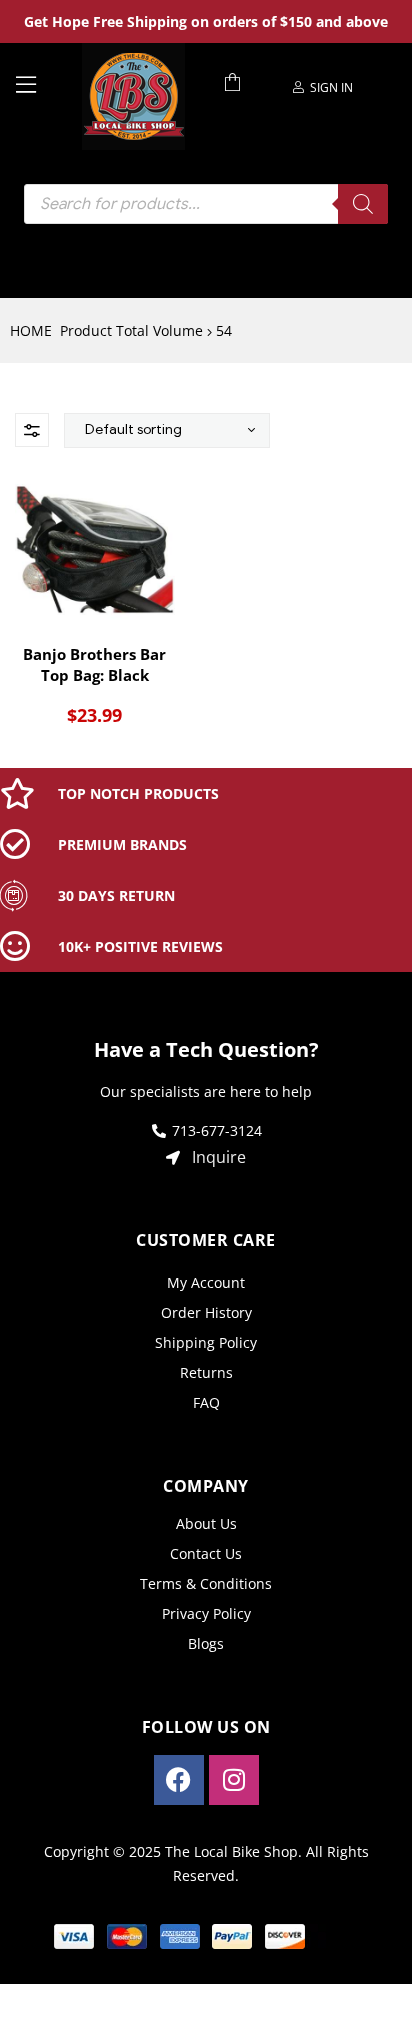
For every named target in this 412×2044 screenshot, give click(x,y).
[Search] (363, 204)
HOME (31, 330)
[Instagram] (234, 1780)
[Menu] (41, 82)
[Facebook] (179, 1780)
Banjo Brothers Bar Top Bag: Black (94, 664)
